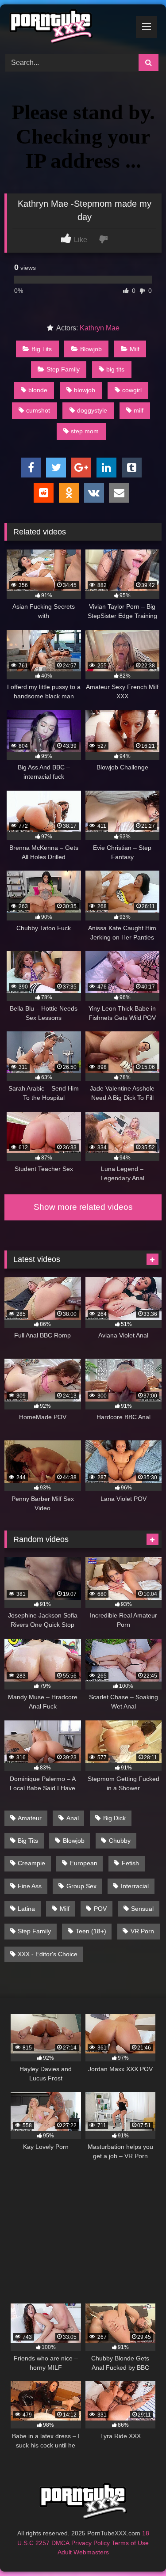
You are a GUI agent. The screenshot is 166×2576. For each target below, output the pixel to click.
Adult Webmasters (83, 2552)
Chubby (120, 1841)
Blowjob (91, 349)
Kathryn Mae (100, 328)
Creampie (31, 1863)
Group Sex (81, 1886)
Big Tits (42, 349)
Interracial (135, 1886)
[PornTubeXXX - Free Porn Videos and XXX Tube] (68, 28)
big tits (115, 369)
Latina (26, 1909)
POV (100, 1909)
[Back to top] (139, 2550)
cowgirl (132, 390)
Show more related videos (83, 1207)
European (84, 1863)
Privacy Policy (91, 2543)
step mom (85, 431)
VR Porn (142, 1931)
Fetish (130, 1863)
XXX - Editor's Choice (48, 1954)
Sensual (142, 1909)
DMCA (60, 2543)
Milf (135, 349)
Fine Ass (30, 1886)
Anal (73, 1818)
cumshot (38, 410)
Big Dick (114, 1818)
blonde (38, 390)
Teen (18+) (91, 1931)
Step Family (63, 369)
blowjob (85, 390)
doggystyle (92, 410)
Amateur (30, 1818)
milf (139, 410)
